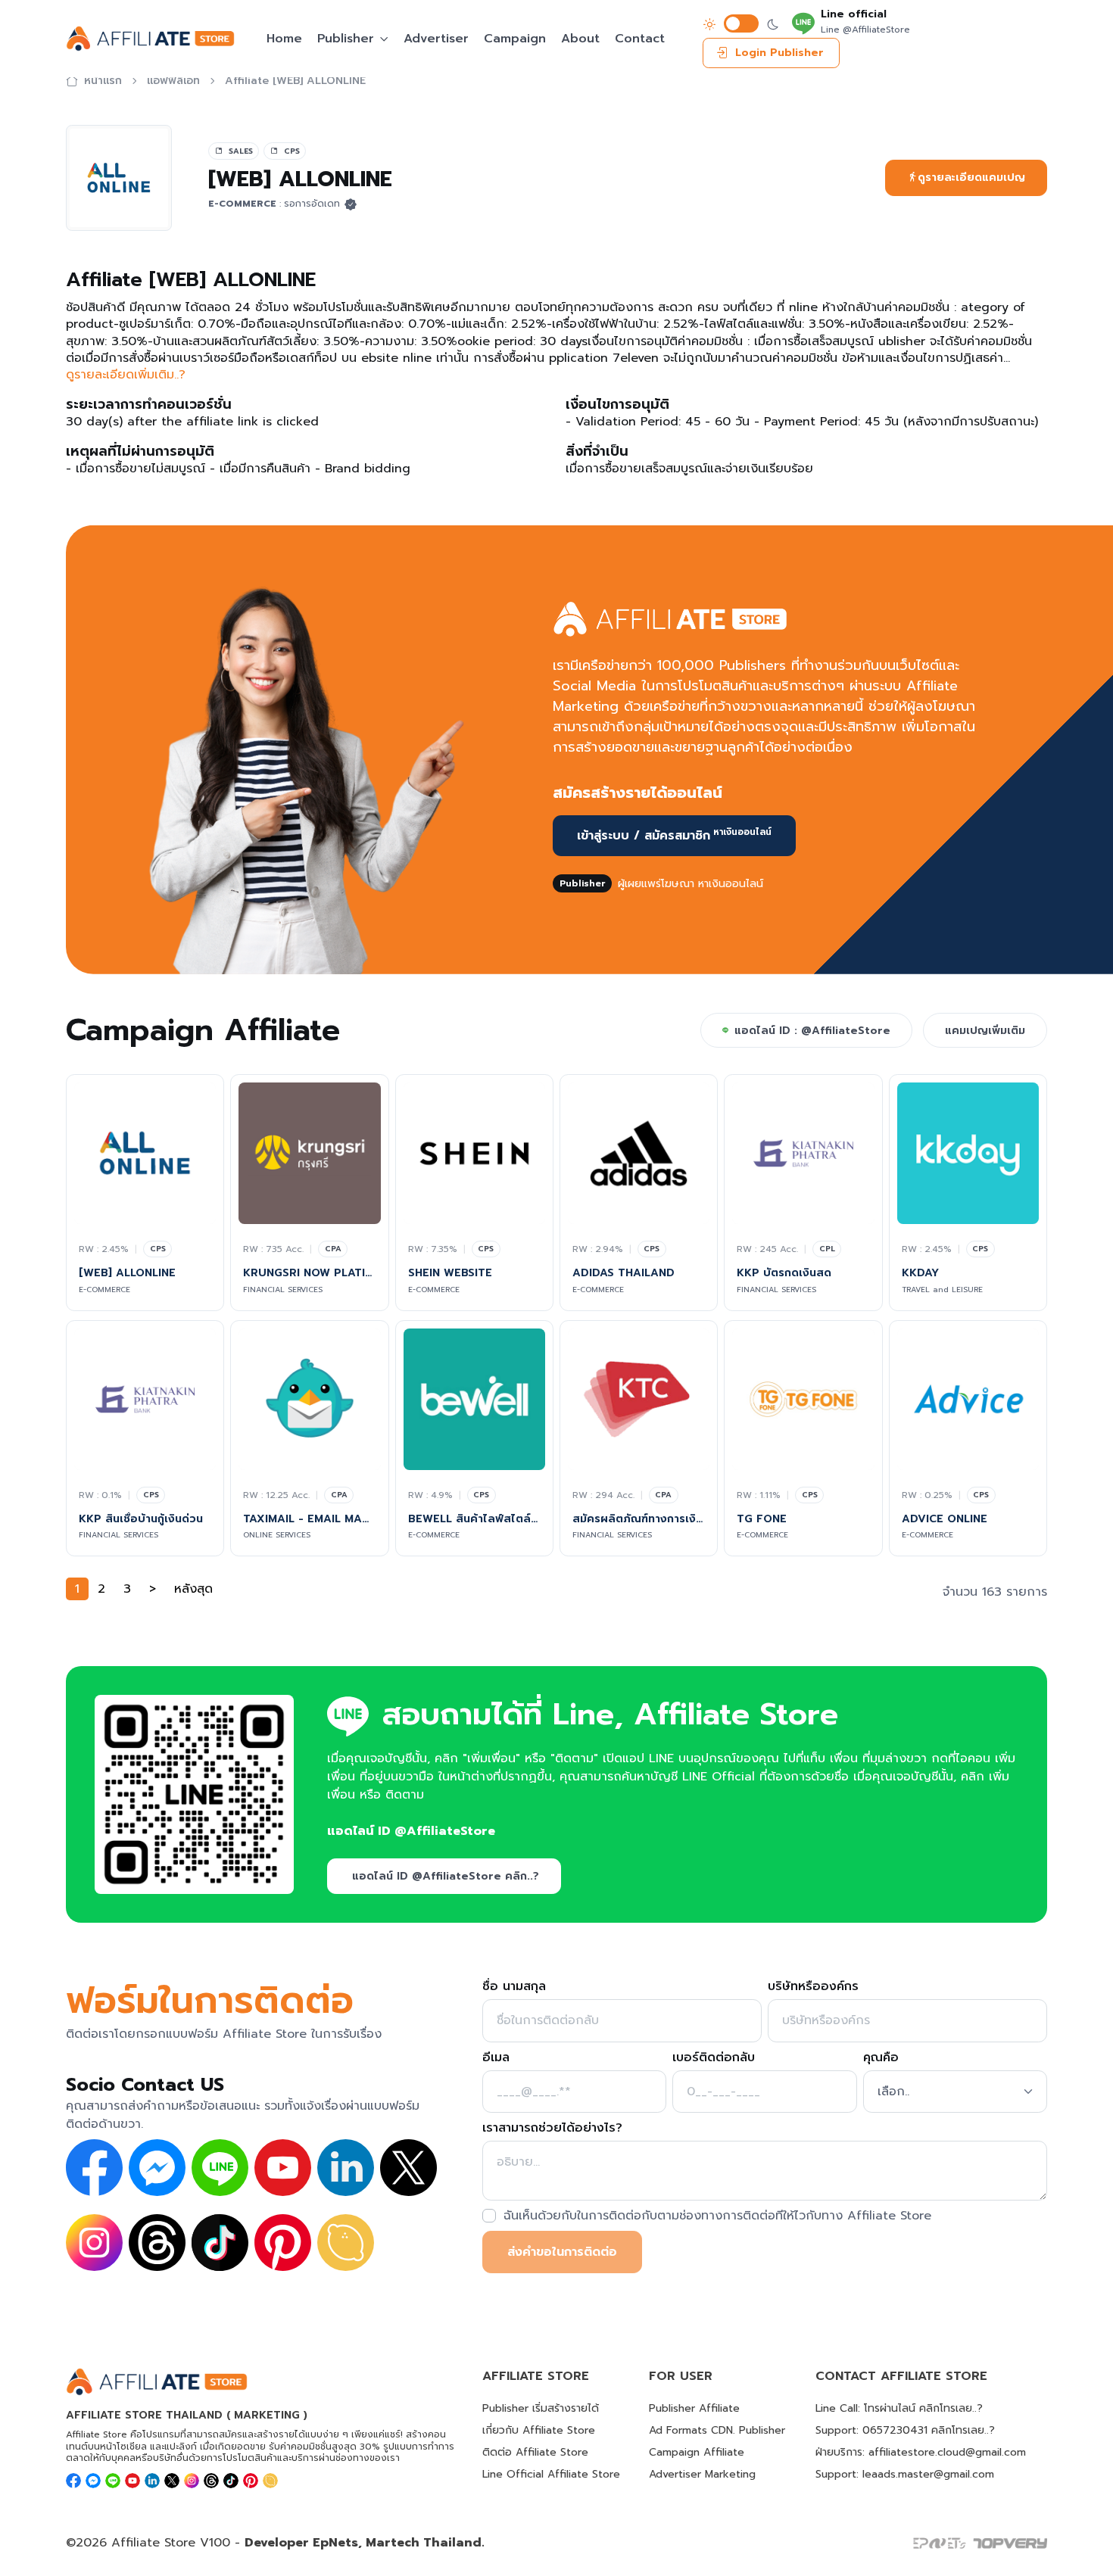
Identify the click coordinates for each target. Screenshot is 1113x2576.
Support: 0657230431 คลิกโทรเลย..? (905, 2430)
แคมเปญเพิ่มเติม (985, 1031)
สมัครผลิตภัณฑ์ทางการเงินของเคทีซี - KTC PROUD (639, 1519)
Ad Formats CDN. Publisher (717, 2430)
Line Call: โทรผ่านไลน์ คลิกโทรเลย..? (899, 2408)
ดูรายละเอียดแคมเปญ (971, 178)
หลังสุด (193, 1589)
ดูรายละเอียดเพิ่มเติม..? (126, 375)
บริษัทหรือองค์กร (813, 1986)
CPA (333, 1249)
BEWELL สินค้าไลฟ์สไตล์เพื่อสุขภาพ (474, 1519)
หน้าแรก (103, 81)
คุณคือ (881, 2057)
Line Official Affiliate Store (551, 2474)
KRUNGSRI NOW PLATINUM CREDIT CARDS (309, 1273)
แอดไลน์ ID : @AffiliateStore (812, 1031)
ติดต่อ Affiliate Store (535, 2452)
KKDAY (920, 1273)
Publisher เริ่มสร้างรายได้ (541, 2408)
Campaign (515, 39)
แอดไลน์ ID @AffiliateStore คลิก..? (446, 1876)
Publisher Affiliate (694, 2408)
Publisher (346, 39)
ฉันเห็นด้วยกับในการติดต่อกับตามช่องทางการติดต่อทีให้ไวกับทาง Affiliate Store (717, 2216)
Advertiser (436, 39)
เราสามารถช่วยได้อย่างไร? (552, 2128)
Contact (640, 39)
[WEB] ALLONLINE (127, 1273)
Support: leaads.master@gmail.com (905, 2474)
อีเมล (496, 2057)
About (580, 39)
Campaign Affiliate (697, 2452)
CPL (827, 1249)
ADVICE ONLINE (945, 1519)
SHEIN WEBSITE (450, 1273)
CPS (158, 1249)
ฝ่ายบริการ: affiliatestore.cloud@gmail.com (921, 2452)
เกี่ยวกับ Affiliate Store (539, 2430)
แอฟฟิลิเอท (173, 81)
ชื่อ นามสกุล (514, 1986)
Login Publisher (779, 53)
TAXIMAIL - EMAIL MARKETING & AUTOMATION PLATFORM (309, 1519)
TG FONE (762, 1519)
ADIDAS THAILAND (624, 1273)
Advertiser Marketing (702, 2474)
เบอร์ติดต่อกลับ (714, 2057)
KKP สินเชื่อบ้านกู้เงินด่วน (141, 1519)
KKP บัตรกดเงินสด (786, 1273)
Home (284, 39)
